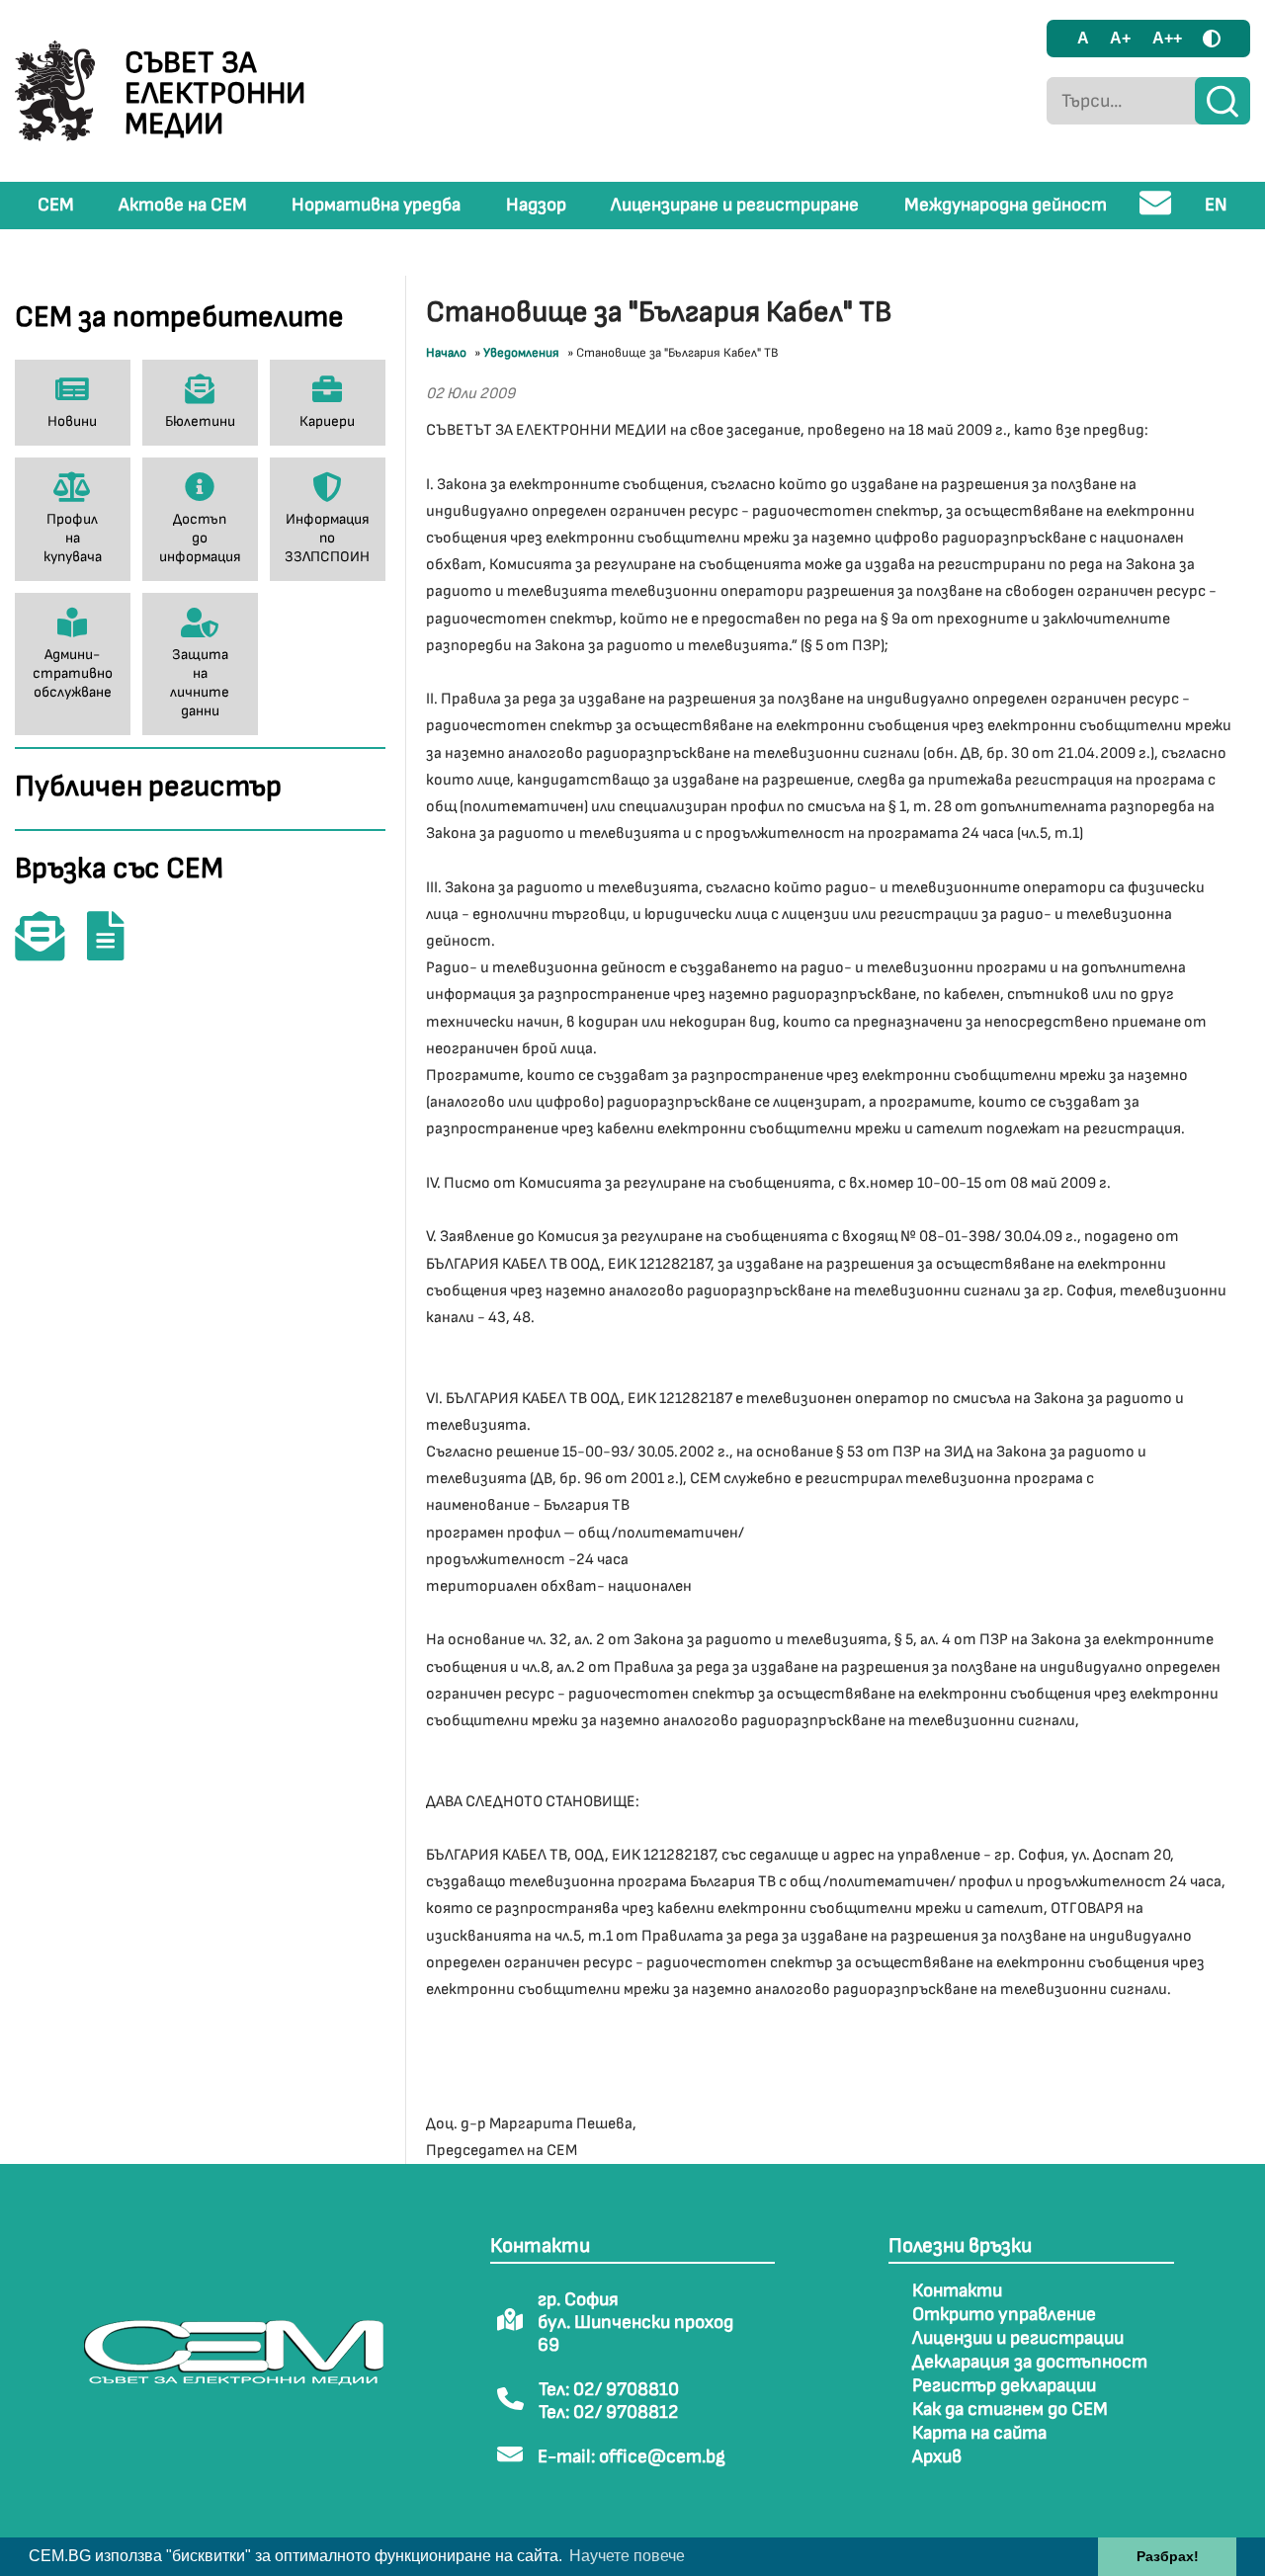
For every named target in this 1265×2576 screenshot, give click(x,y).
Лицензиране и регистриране (735, 205)
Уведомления (521, 353)
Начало (446, 353)
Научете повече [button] (627, 2556)
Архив (937, 2457)
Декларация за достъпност (1030, 2362)
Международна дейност (1006, 205)
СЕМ (56, 205)
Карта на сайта (979, 2433)
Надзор (536, 205)
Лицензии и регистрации (1018, 2338)
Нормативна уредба (376, 205)
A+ (1120, 38)
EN (1216, 205)
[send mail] (1156, 211)
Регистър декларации (1004, 2386)
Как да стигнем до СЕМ (1010, 2410)
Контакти (957, 2291)
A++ (1167, 38)
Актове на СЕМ (183, 205)
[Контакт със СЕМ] (49, 950)
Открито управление (1004, 2315)
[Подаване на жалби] (116, 950)
